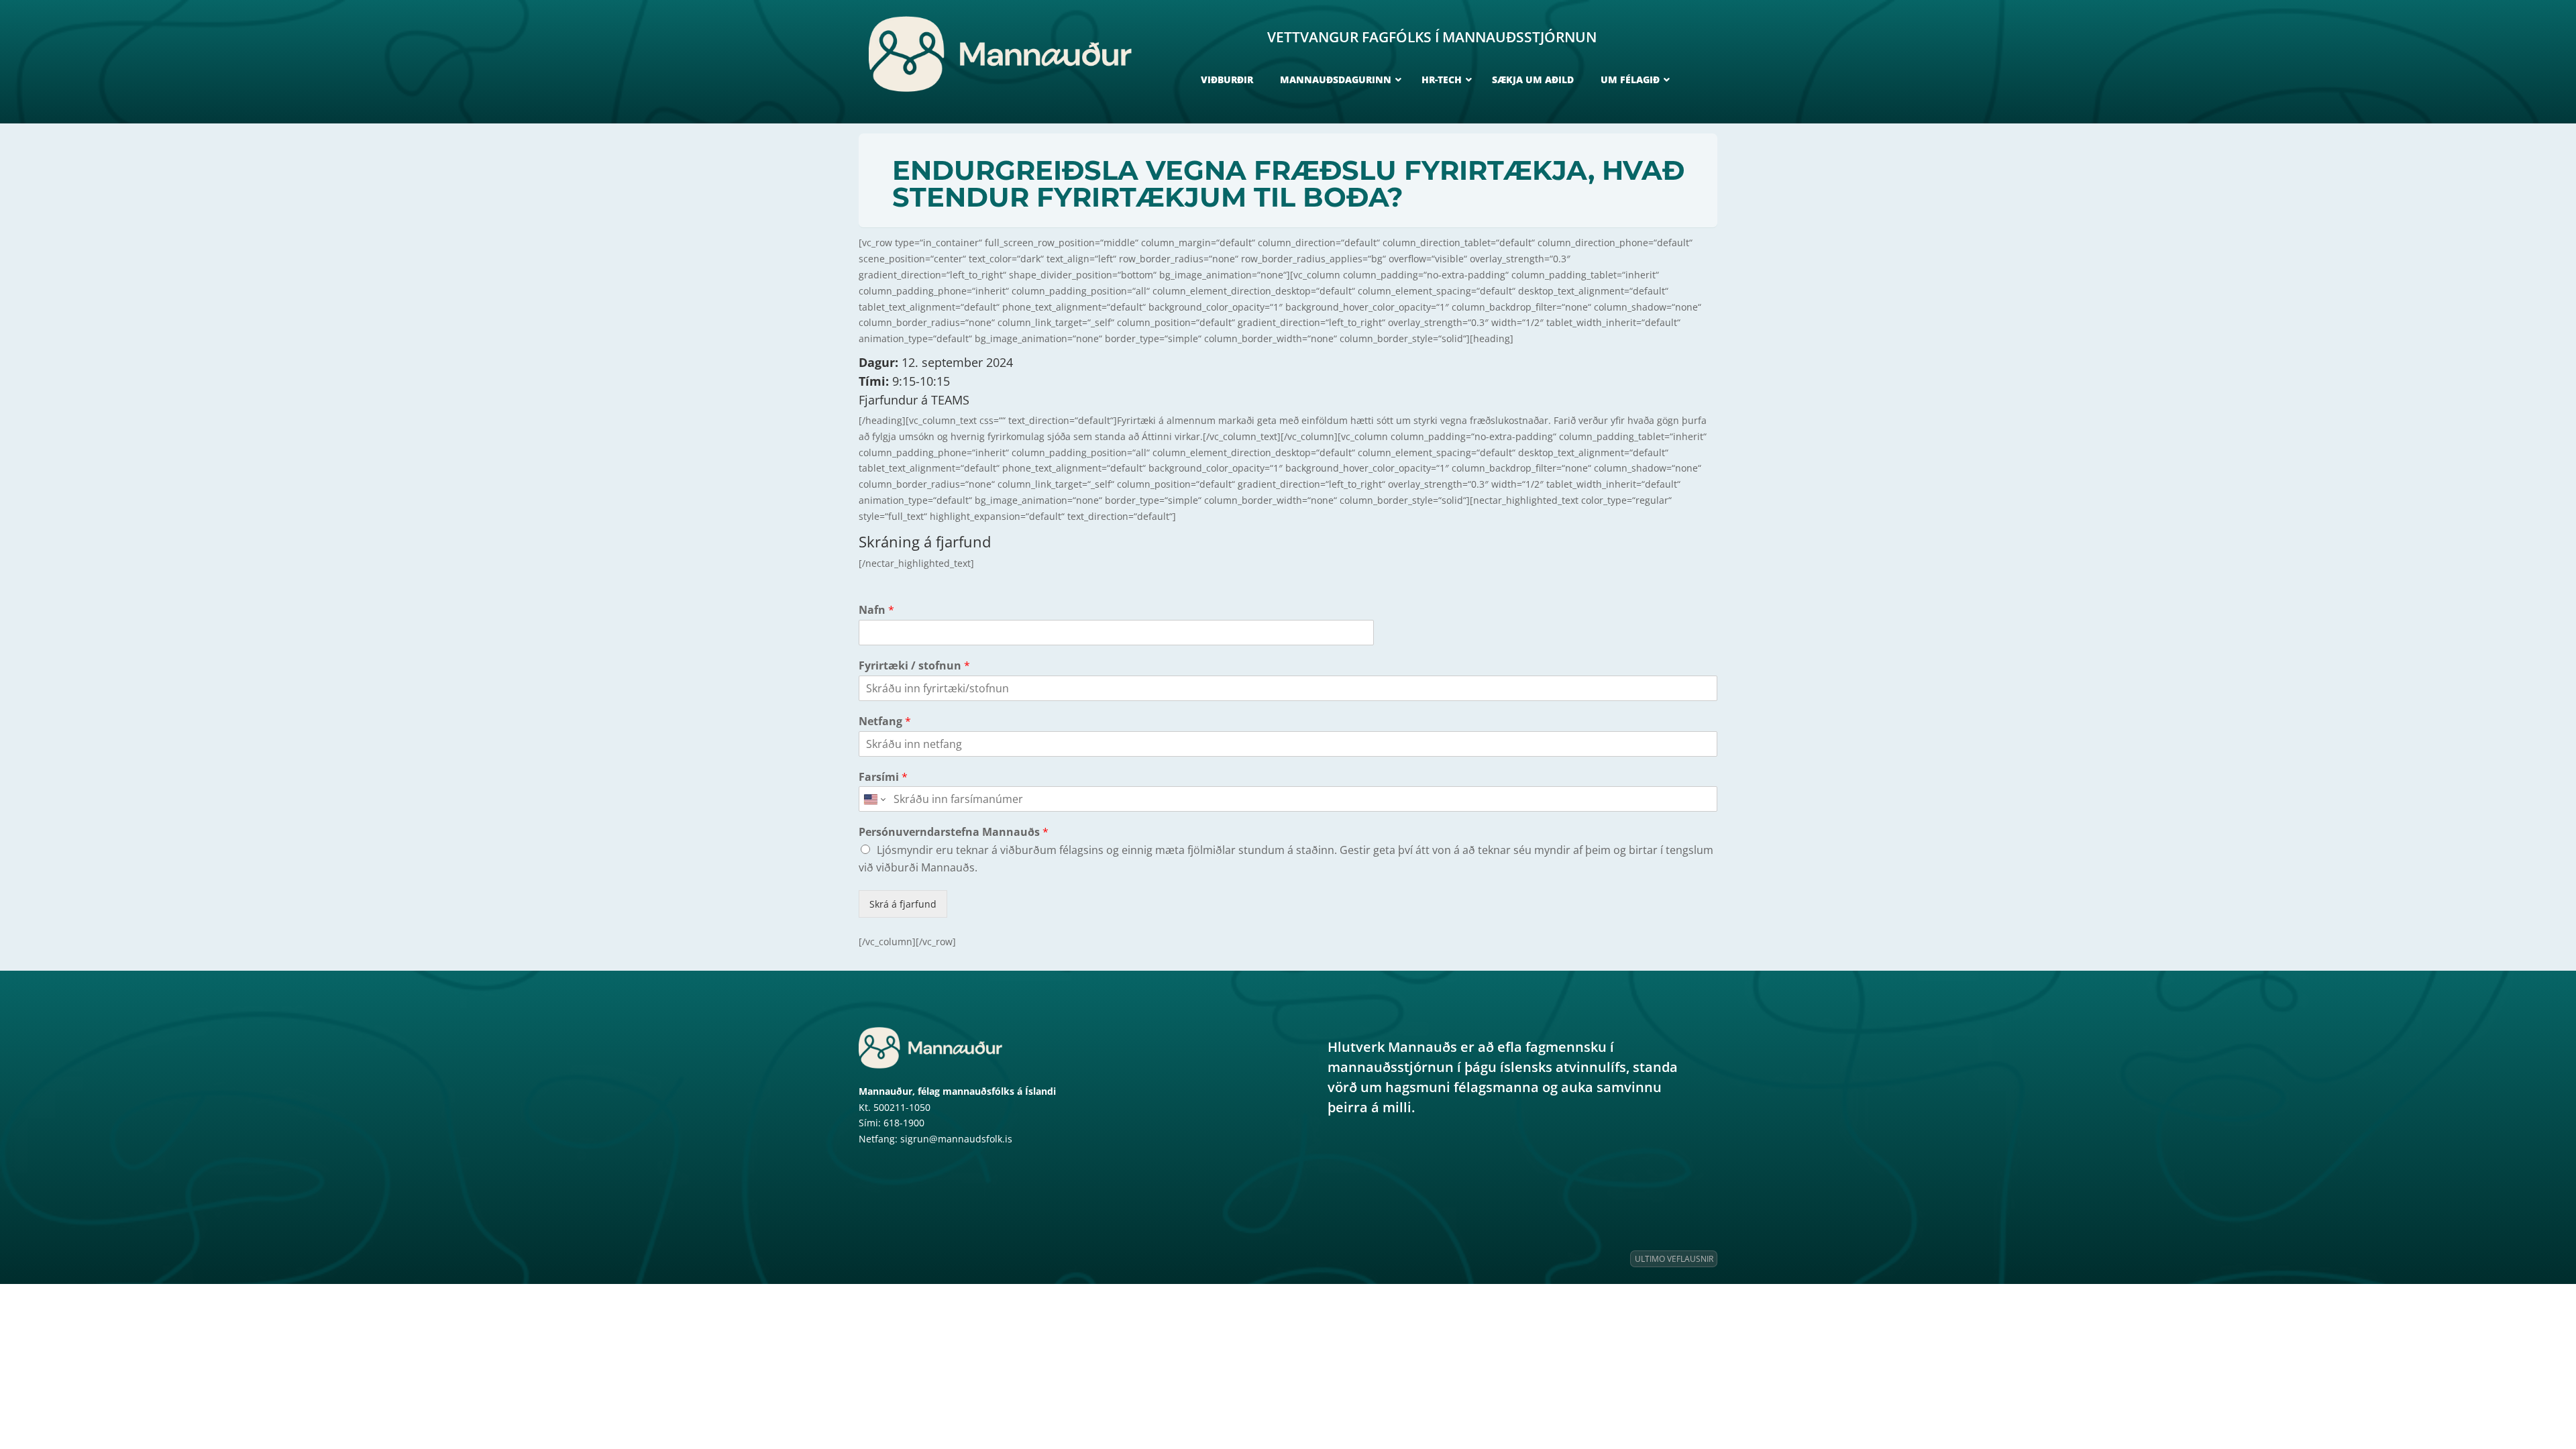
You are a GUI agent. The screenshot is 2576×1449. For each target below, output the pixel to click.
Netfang (885, 721)
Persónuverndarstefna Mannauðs (954, 832)
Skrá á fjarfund (903, 904)
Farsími (883, 777)
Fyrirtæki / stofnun (914, 666)
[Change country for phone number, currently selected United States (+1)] (874, 799)
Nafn (876, 610)
